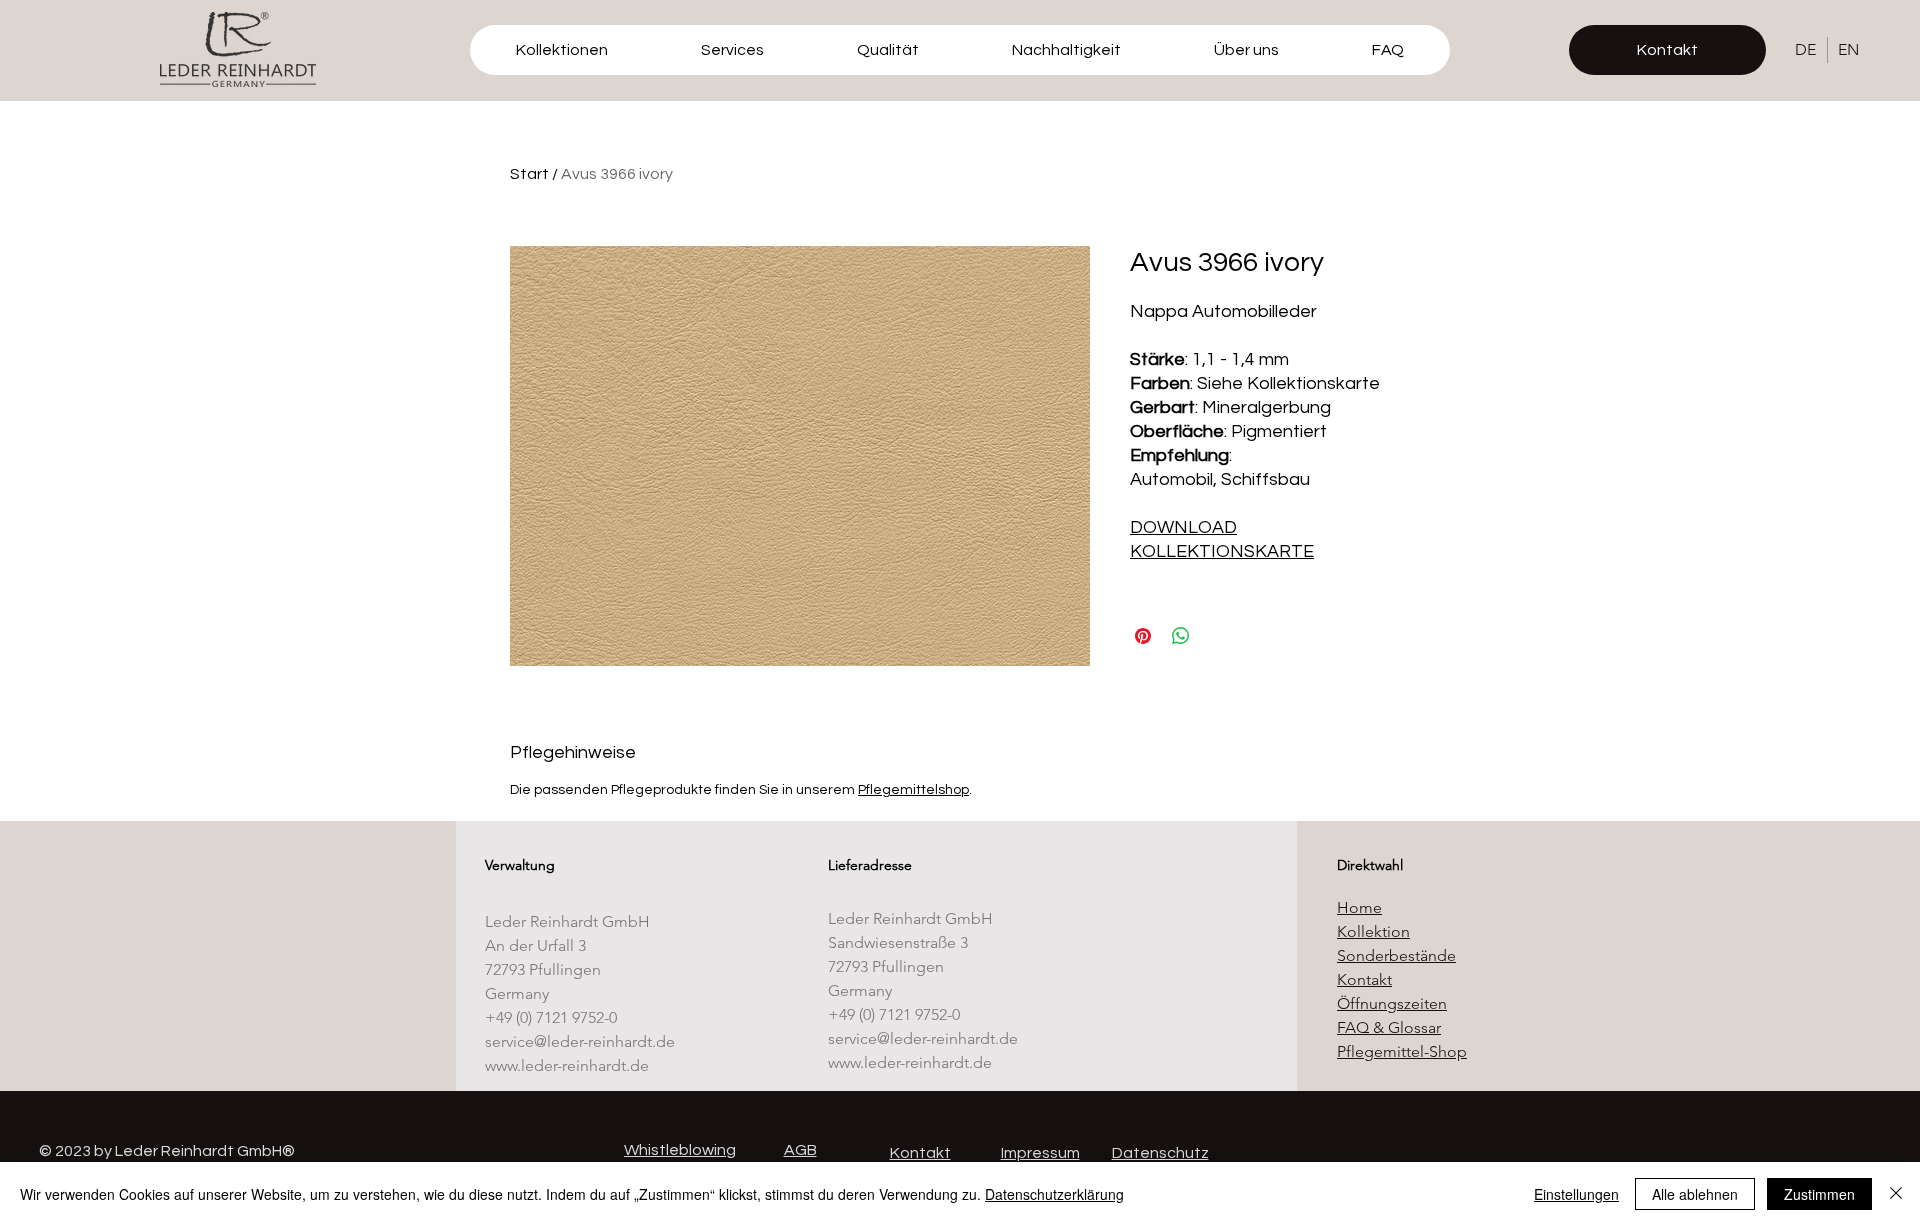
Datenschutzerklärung (1054, 1194)
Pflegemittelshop (913, 790)
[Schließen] (1896, 1194)
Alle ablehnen (1695, 1194)
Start (529, 174)
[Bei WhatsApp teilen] (1181, 636)
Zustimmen (1819, 1194)
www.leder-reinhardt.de (567, 1065)
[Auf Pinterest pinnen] (1143, 636)
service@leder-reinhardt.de (580, 1041)
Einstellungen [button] (1576, 1194)
